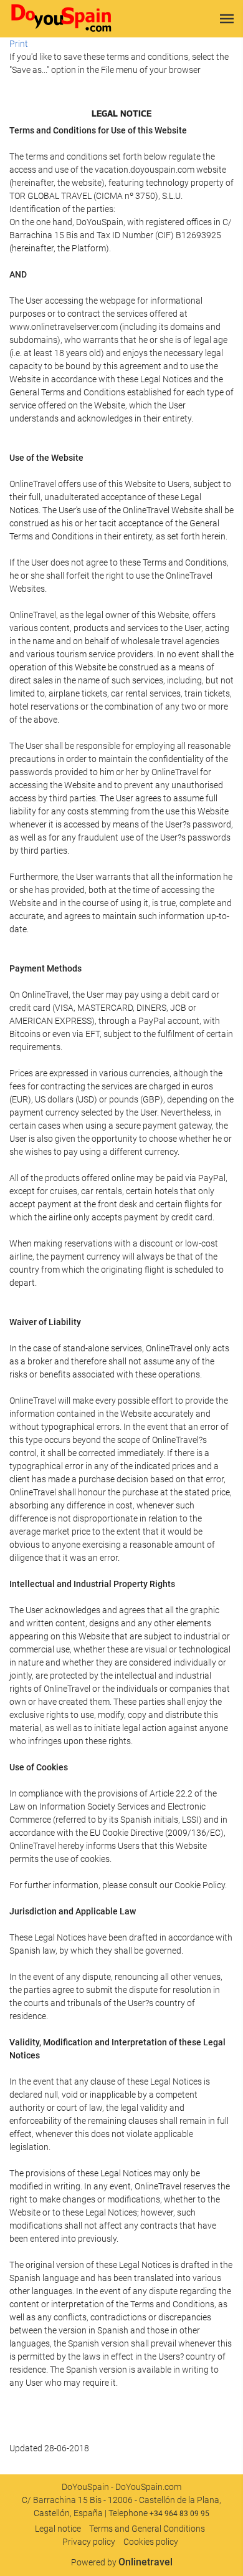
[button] (227, 19)
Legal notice (58, 2529)
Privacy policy (89, 2542)
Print (19, 44)
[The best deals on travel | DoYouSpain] (61, 19)
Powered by (122, 2562)
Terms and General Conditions (147, 2529)
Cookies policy (151, 2542)
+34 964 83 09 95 (179, 2514)
